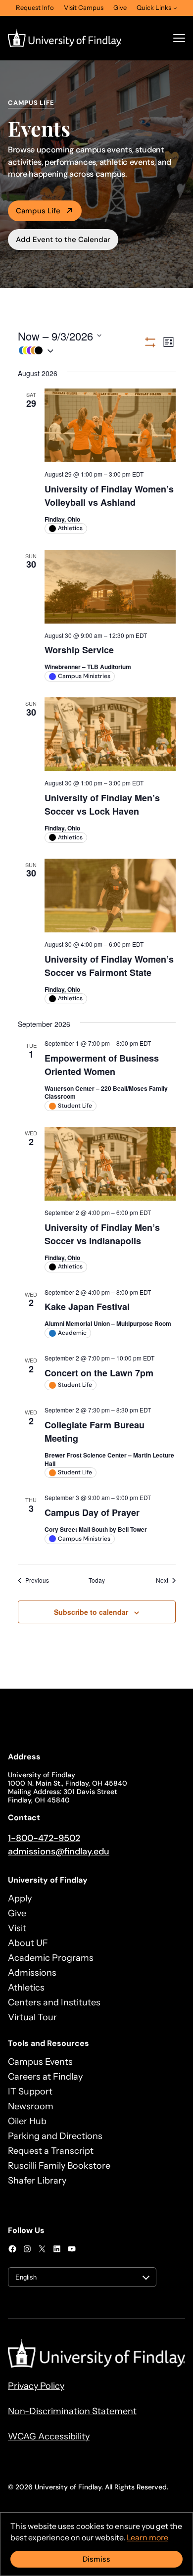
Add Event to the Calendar (63, 240)
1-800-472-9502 (44, 1838)
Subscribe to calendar (91, 1612)
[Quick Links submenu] (175, 8)
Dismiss (96, 2559)
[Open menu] (179, 38)
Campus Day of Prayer (92, 1512)
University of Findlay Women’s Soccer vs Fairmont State (109, 966)
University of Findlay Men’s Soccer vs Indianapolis (102, 1234)
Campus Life (38, 211)
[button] (80, 351)
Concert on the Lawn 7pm (99, 1373)
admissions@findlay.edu (59, 1851)
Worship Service (79, 650)
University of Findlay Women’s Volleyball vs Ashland (109, 496)
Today (97, 1580)
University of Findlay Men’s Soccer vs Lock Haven (102, 804)
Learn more (147, 2537)
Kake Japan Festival (87, 1307)
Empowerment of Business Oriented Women (102, 1065)
